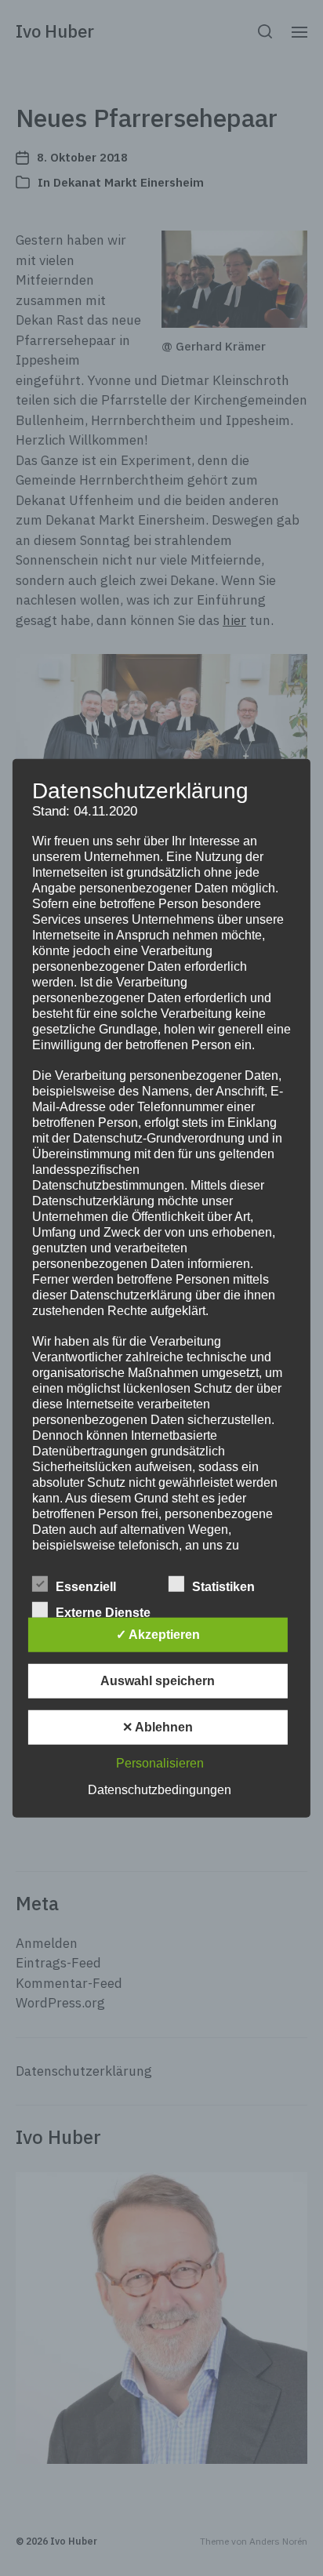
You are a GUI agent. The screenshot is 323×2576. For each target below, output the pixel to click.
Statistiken (223, 1587)
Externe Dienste (103, 1613)
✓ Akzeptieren (158, 1635)
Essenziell (86, 1587)
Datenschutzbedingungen (160, 1790)
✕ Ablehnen (158, 1727)
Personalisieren (160, 1763)
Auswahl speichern (158, 1681)
